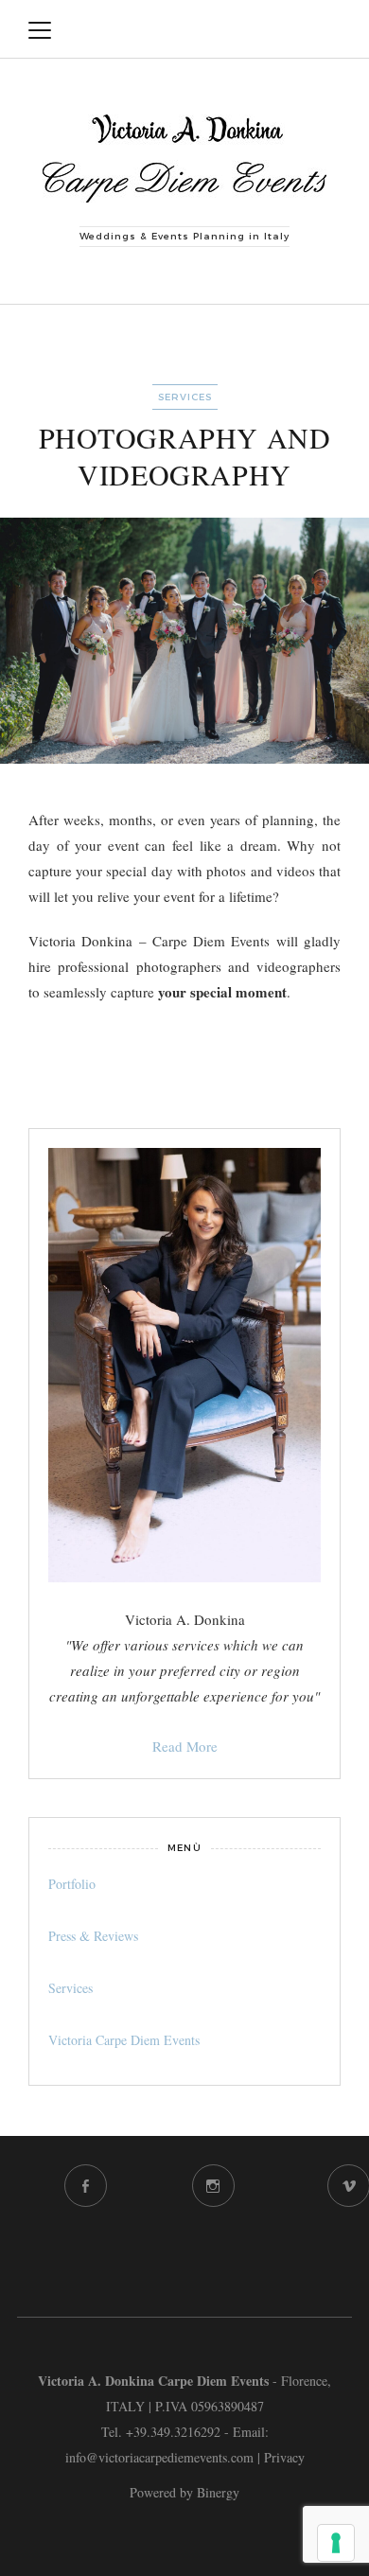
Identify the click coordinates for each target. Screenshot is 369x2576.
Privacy (284, 2457)
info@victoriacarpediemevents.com (159, 2457)
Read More (185, 1746)
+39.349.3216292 (173, 2432)
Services (185, 397)
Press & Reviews (93, 1936)
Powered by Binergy (184, 2492)
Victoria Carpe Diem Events (124, 2040)
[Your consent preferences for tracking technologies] (336, 2543)
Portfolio (72, 1884)
